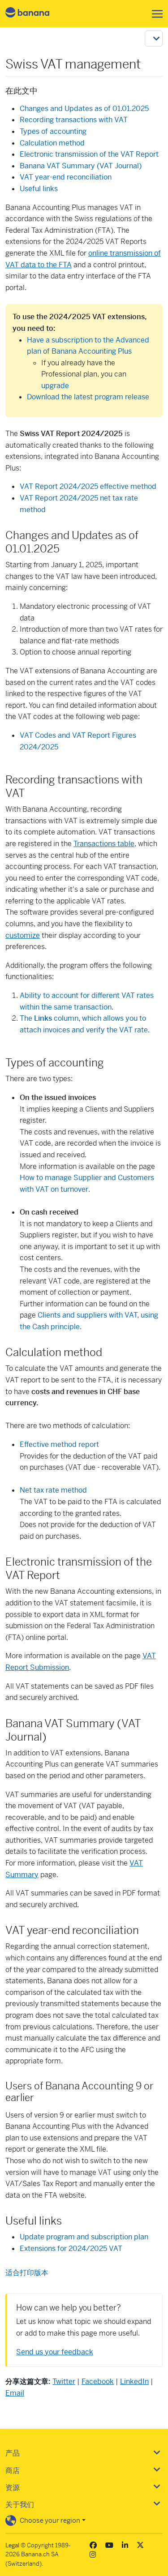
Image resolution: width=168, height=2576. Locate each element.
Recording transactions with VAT (74, 120)
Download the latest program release (88, 397)
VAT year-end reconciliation (66, 177)
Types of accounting (53, 131)
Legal (12, 2545)
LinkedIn (134, 2381)
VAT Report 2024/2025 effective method (88, 486)
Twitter (64, 2381)
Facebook (98, 2381)
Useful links (39, 189)
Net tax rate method (53, 1490)
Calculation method (52, 143)
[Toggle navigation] (155, 14)
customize (23, 935)
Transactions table (104, 844)
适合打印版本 (27, 2273)
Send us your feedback (55, 2352)
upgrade (55, 386)
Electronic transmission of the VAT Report (89, 154)
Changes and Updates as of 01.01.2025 (84, 109)
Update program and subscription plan (84, 2237)
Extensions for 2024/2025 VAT (71, 2249)
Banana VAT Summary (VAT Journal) (81, 166)
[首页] (35, 14)
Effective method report (59, 1444)
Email (15, 2393)
